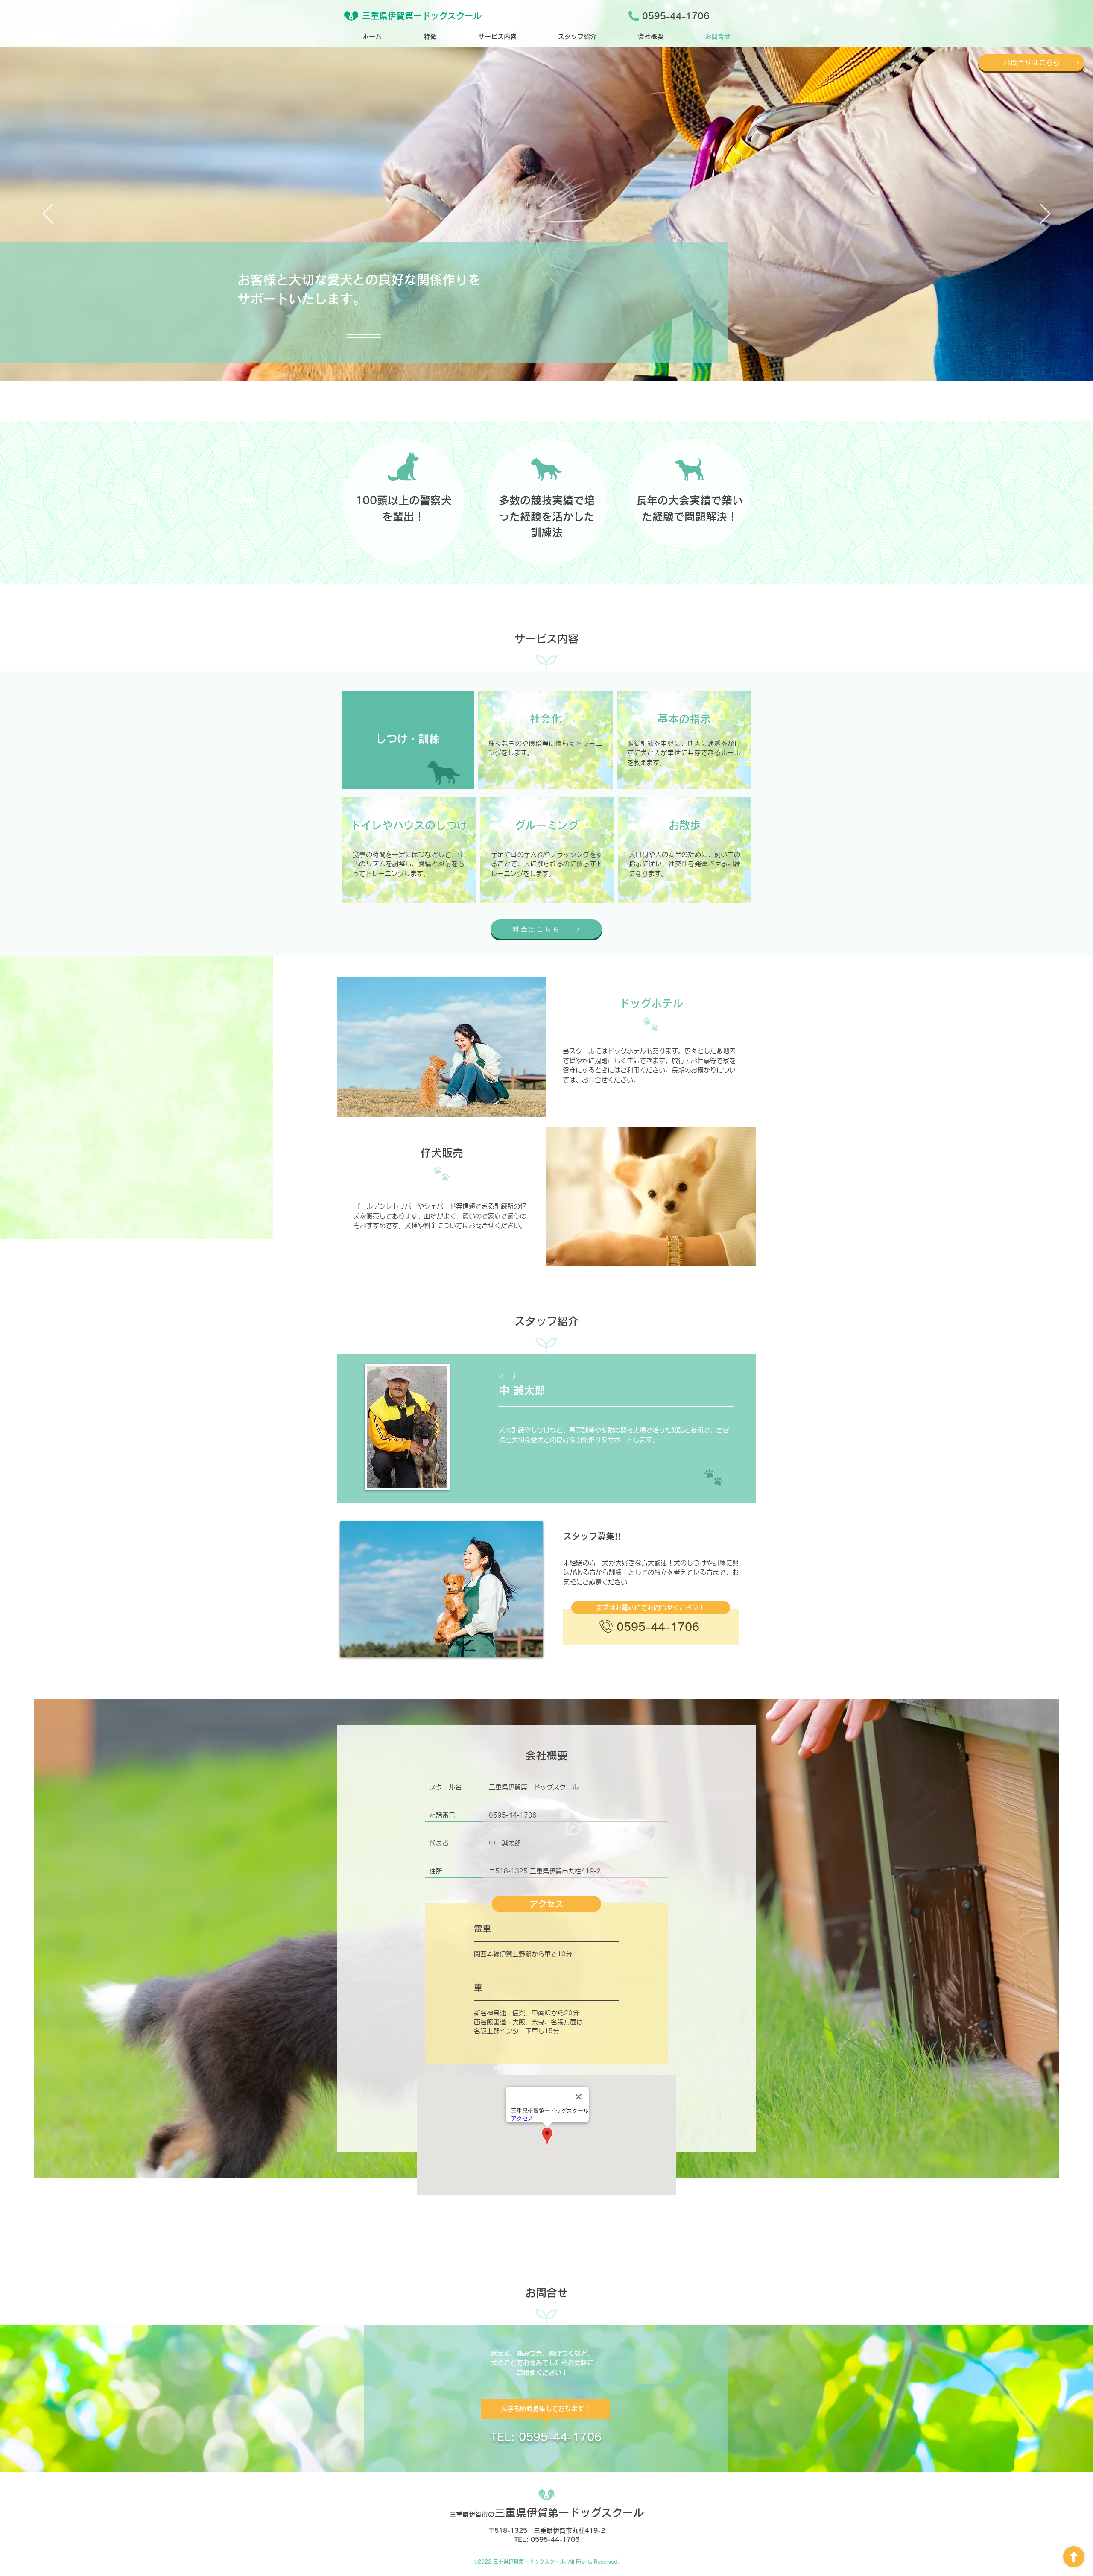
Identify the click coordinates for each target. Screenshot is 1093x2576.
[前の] (48, 214)
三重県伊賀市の (547, 2514)
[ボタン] (1074, 2557)
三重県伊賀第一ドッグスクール (422, 16)
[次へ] (1045, 214)
